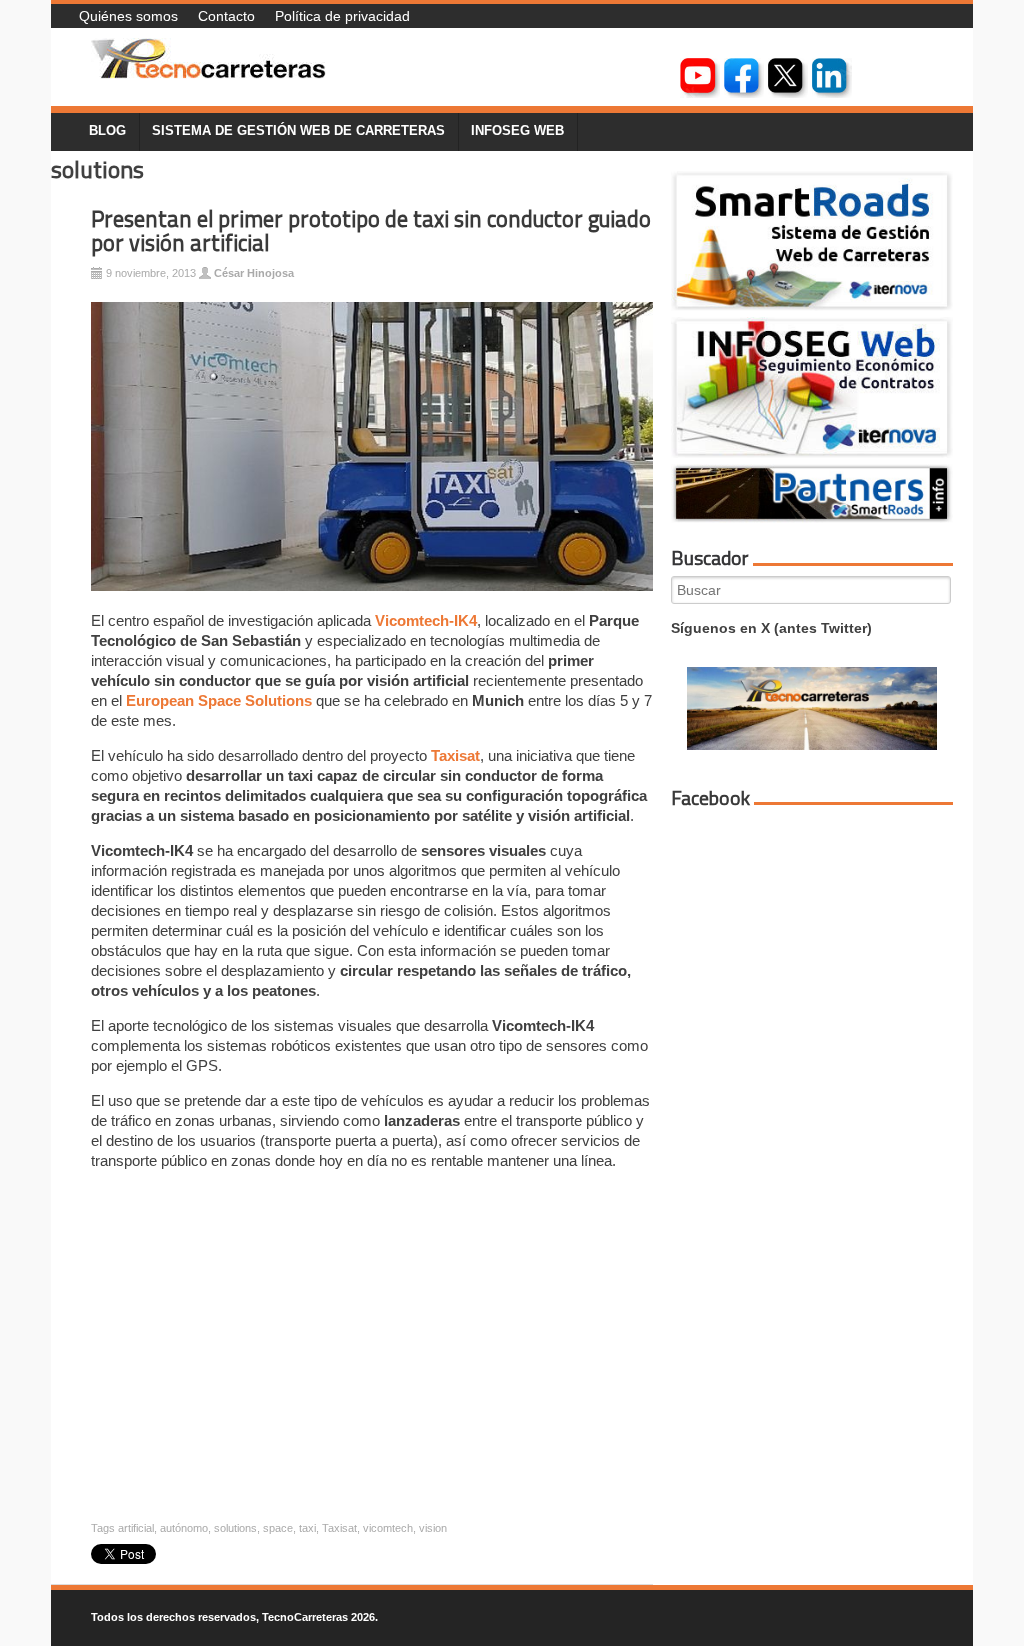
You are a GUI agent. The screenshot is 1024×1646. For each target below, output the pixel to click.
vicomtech (388, 1528)
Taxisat (455, 755)
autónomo (184, 1528)
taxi (307, 1528)
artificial (136, 1528)
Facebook (710, 798)
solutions (235, 1528)
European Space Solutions (219, 700)
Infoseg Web (517, 131)
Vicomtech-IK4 (426, 620)
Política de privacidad (342, 16)
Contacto (226, 16)
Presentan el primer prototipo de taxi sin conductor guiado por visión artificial (371, 231)
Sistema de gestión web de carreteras (298, 131)
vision (433, 1528)
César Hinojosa (254, 273)
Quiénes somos (128, 16)
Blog (107, 131)
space (278, 1528)
